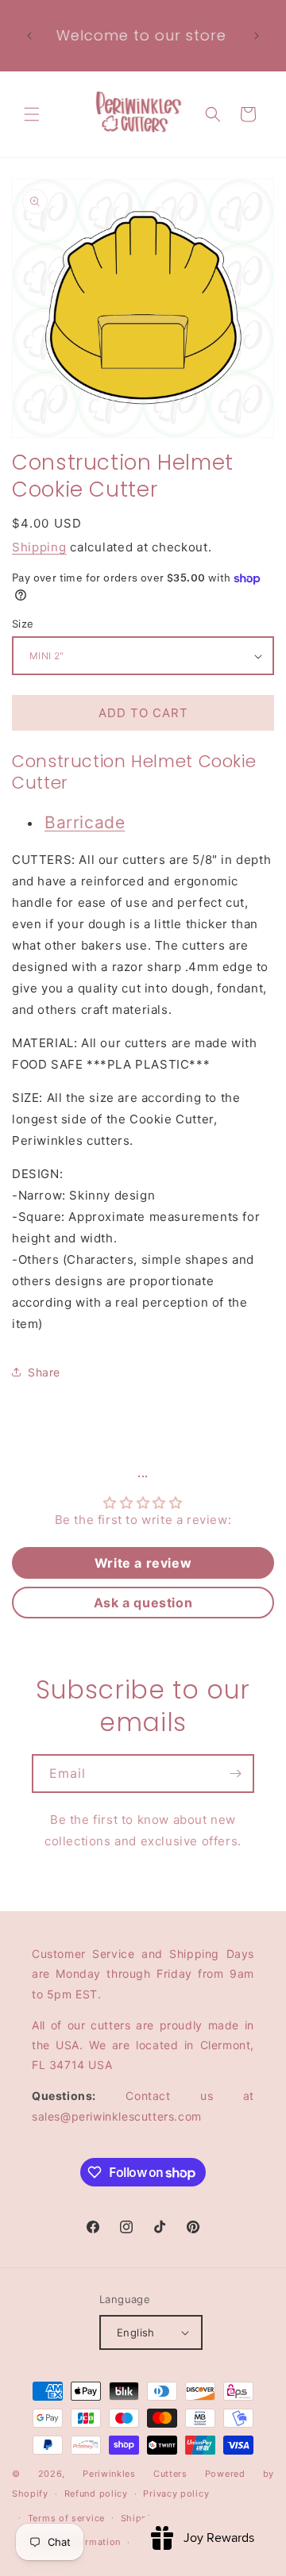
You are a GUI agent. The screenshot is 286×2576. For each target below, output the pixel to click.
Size (23, 624)
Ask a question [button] (143, 1603)
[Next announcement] (257, 36)
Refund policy (96, 2493)
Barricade (85, 822)
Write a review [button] (143, 1563)
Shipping (39, 547)
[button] (32, 114)
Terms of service (66, 2518)
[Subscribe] (235, 1774)
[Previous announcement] (29, 36)
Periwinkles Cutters (135, 2474)
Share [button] (44, 1372)
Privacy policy (176, 2493)
